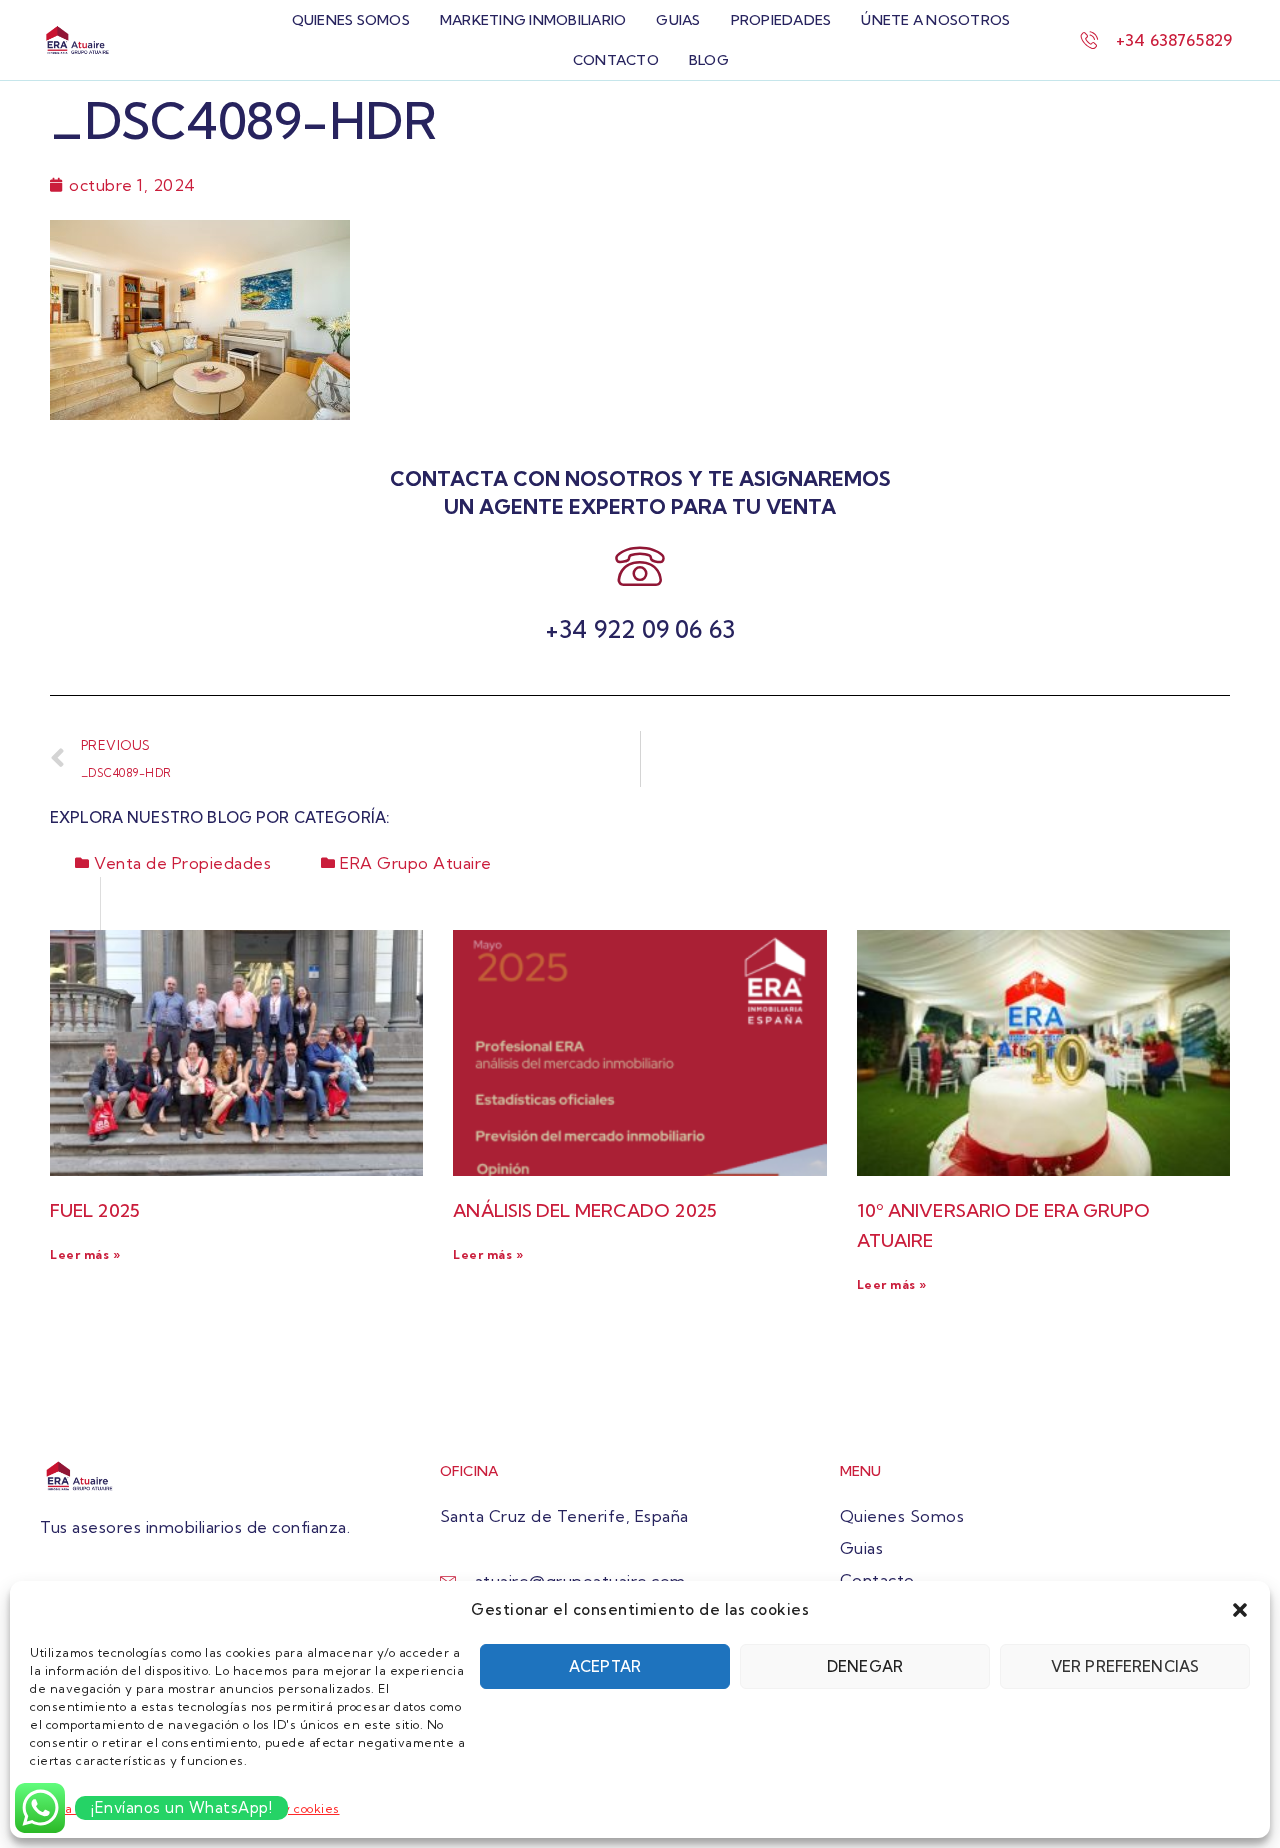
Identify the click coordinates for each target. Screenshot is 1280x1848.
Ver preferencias (1125, 1666)
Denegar (865, 1666)
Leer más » (85, 1254)
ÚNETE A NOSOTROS (935, 20)
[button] (1240, 1610)
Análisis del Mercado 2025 (585, 1210)
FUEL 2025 (95, 1210)
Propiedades (781, 20)
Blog (709, 60)
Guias (678, 20)
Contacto (616, 60)
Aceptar (605, 1666)
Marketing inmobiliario (533, 20)
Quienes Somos (351, 20)
